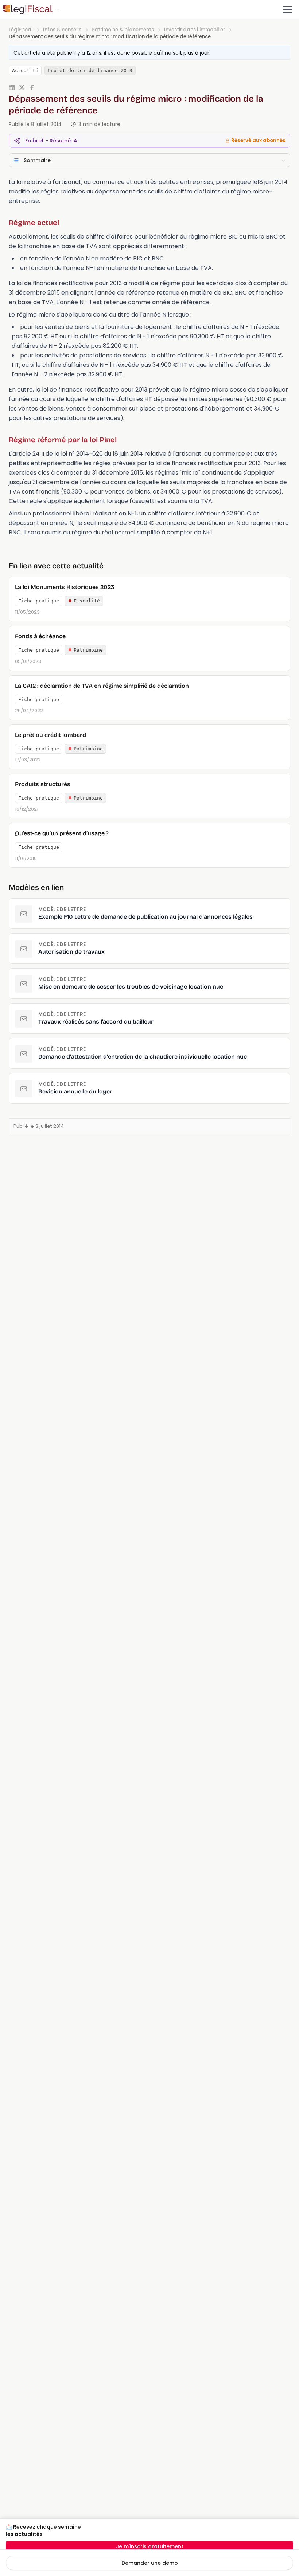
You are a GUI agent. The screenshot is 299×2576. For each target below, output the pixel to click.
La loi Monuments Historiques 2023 (65, 587)
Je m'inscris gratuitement (150, 2546)
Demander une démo (150, 2563)
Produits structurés (43, 784)
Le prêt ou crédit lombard (51, 735)
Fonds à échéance (40, 636)
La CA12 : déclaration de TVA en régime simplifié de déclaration (102, 686)
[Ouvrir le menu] (287, 9)
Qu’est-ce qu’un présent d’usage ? (62, 833)
